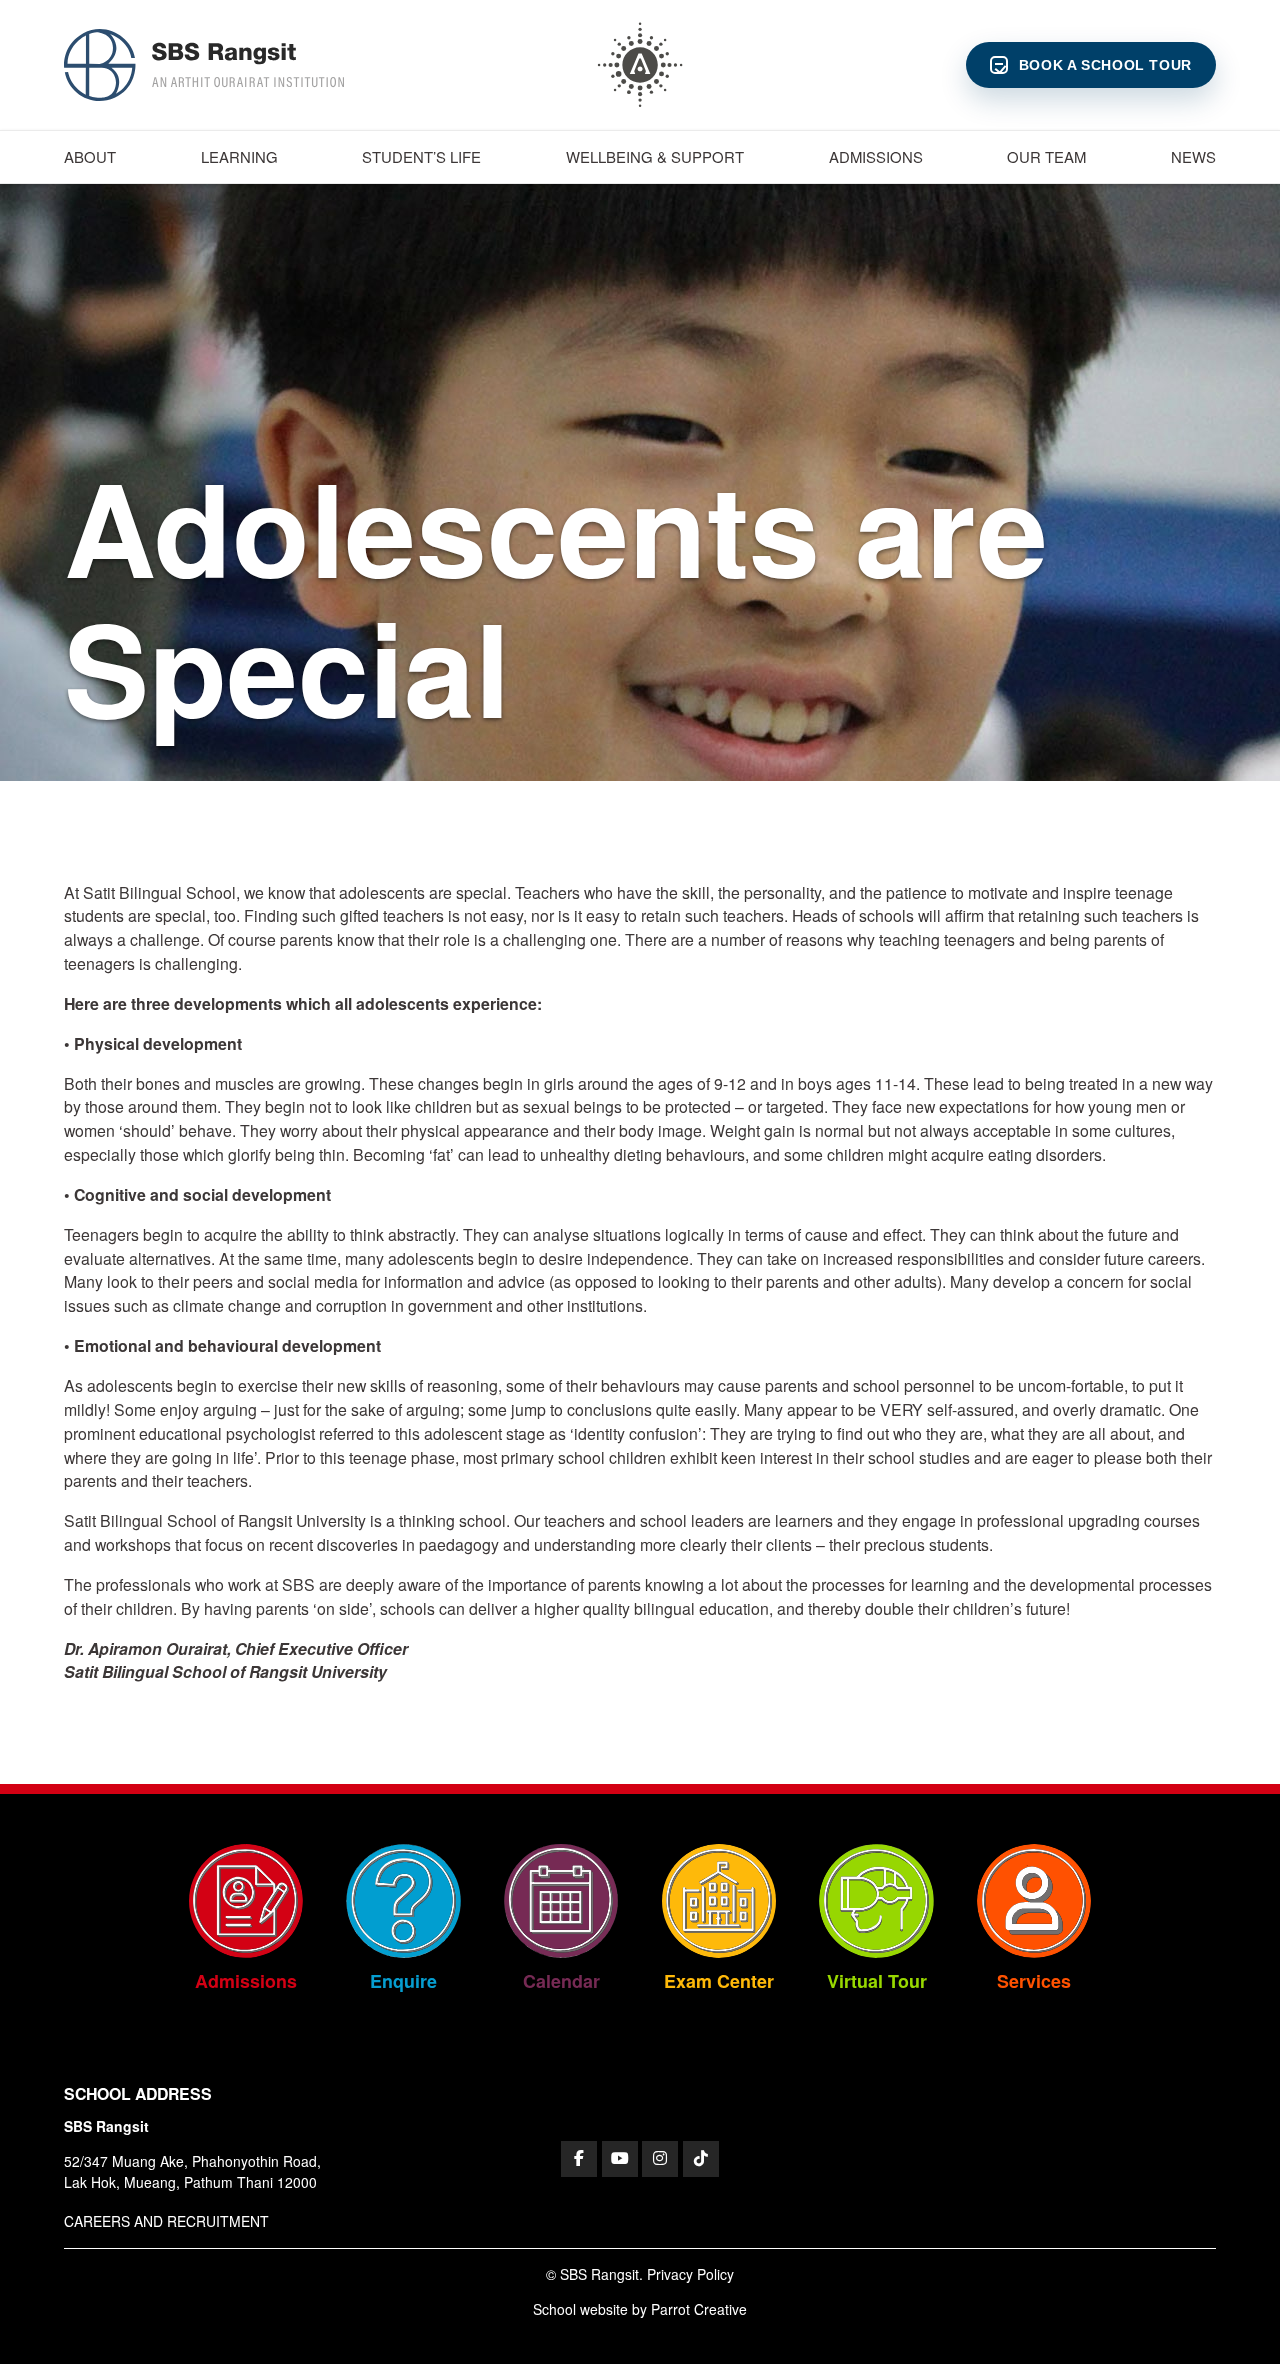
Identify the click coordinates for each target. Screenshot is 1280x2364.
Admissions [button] (876, 156)
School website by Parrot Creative (640, 2309)
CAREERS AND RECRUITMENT (166, 2221)
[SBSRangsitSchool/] (579, 2159)
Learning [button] (239, 156)
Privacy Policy (690, 2274)
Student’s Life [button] (421, 156)
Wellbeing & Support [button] (655, 156)
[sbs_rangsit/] (660, 2159)
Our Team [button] (1046, 156)
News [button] (1193, 156)
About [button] (90, 156)
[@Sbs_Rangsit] (701, 2159)
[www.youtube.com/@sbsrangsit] (620, 2159)
